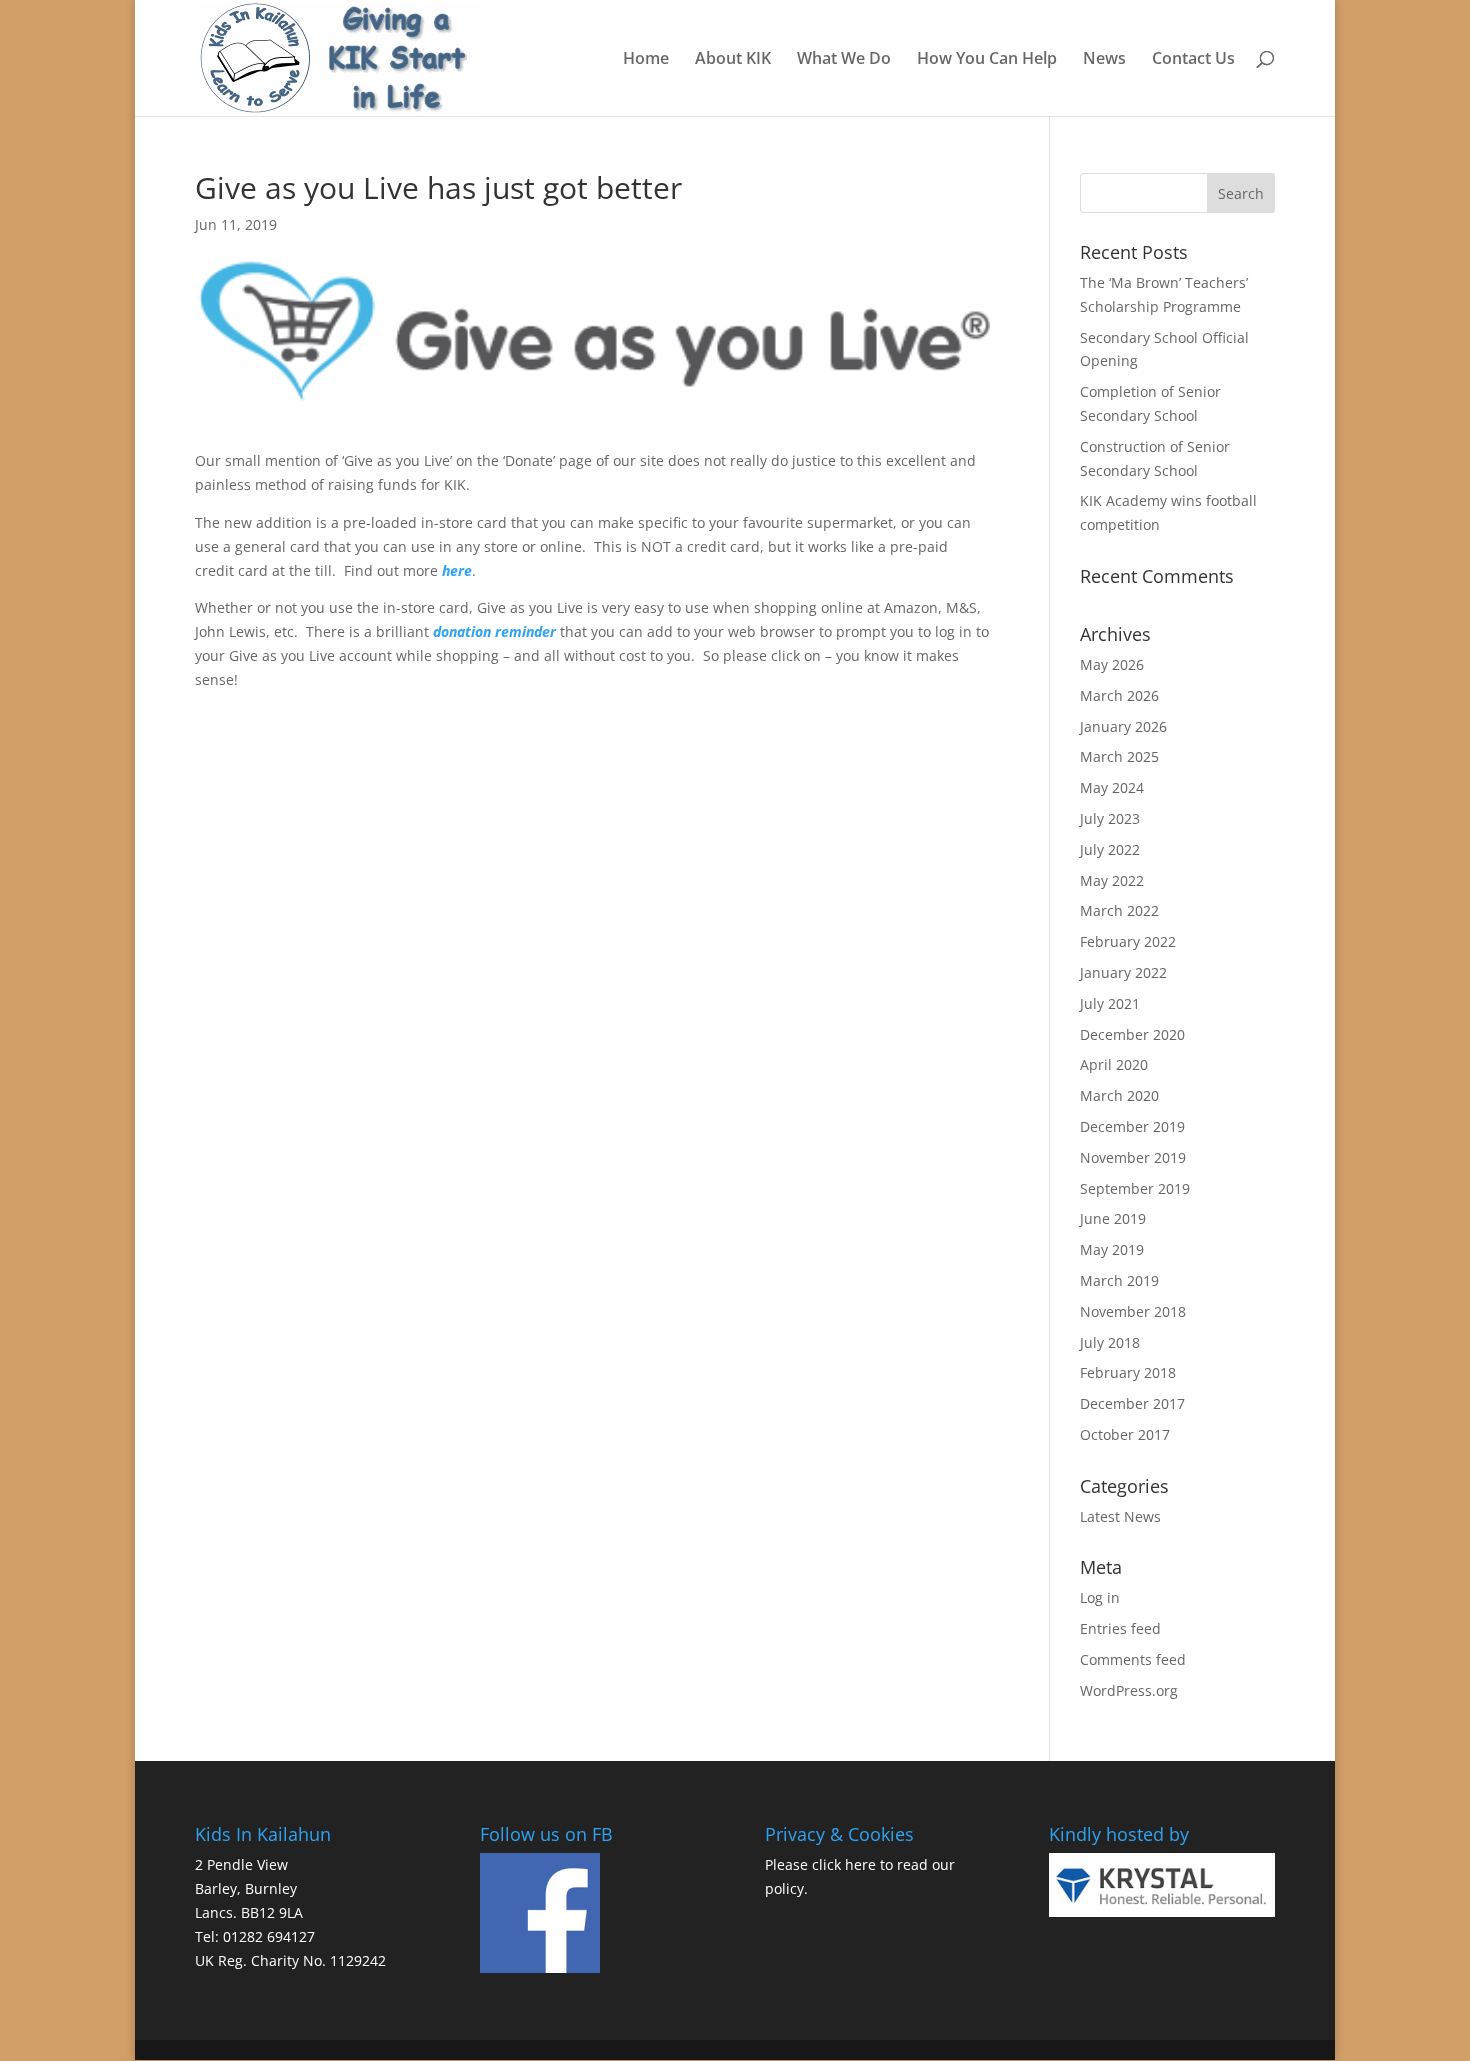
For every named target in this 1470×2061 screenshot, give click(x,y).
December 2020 (1132, 1034)
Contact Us (1193, 60)
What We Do (844, 60)
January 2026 (1123, 726)
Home (646, 60)
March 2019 (1119, 1280)
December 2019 (1132, 1126)
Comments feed (1133, 1659)
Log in (1100, 1597)
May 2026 (1112, 664)
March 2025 (1119, 756)
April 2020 (1114, 1064)
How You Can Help (987, 60)
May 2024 (1112, 787)
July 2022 (1110, 849)
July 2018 (1110, 1342)
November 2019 (1133, 1157)
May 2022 (1112, 880)
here (860, 1864)
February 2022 (1128, 941)
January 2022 (1123, 972)
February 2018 (1128, 1372)
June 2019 (1113, 1218)
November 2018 (1133, 1311)
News (1104, 60)
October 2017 (1125, 1434)
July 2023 (1110, 818)
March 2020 (1119, 1095)
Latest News (1120, 1516)
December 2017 (1132, 1403)
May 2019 (1112, 1249)
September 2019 (1135, 1188)
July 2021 (1110, 1003)
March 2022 (1119, 910)
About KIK (733, 60)
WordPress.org (1129, 1690)
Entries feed (1120, 1628)
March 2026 (1119, 695)
